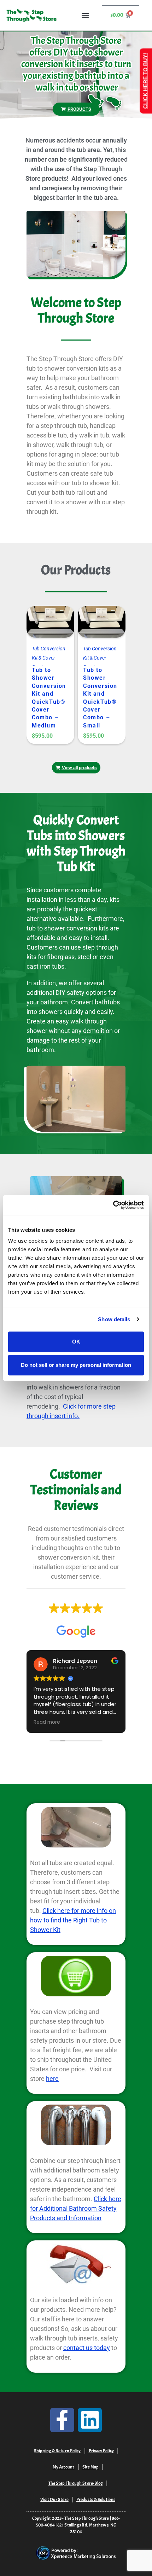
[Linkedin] (90, 2420)
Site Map (91, 2467)
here (52, 2079)
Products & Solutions (96, 2500)
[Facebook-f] (62, 2420)
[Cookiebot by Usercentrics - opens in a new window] (113, 1205)
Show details (114, 1319)
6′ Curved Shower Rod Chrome (101, 674)
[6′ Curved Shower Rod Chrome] (93, 624)
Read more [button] (47, 1722)
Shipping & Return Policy (57, 2451)
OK (76, 1342)
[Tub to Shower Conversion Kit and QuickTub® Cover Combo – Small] (42, 624)
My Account (64, 2467)
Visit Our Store (54, 2500)
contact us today (87, 2348)
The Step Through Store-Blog (76, 2483)
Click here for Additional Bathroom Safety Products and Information (76, 2208)
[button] (85, 15)
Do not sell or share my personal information (76, 1365)
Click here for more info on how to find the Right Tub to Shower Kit (73, 1920)
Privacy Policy (101, 2451)
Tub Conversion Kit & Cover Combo (49, 658)
